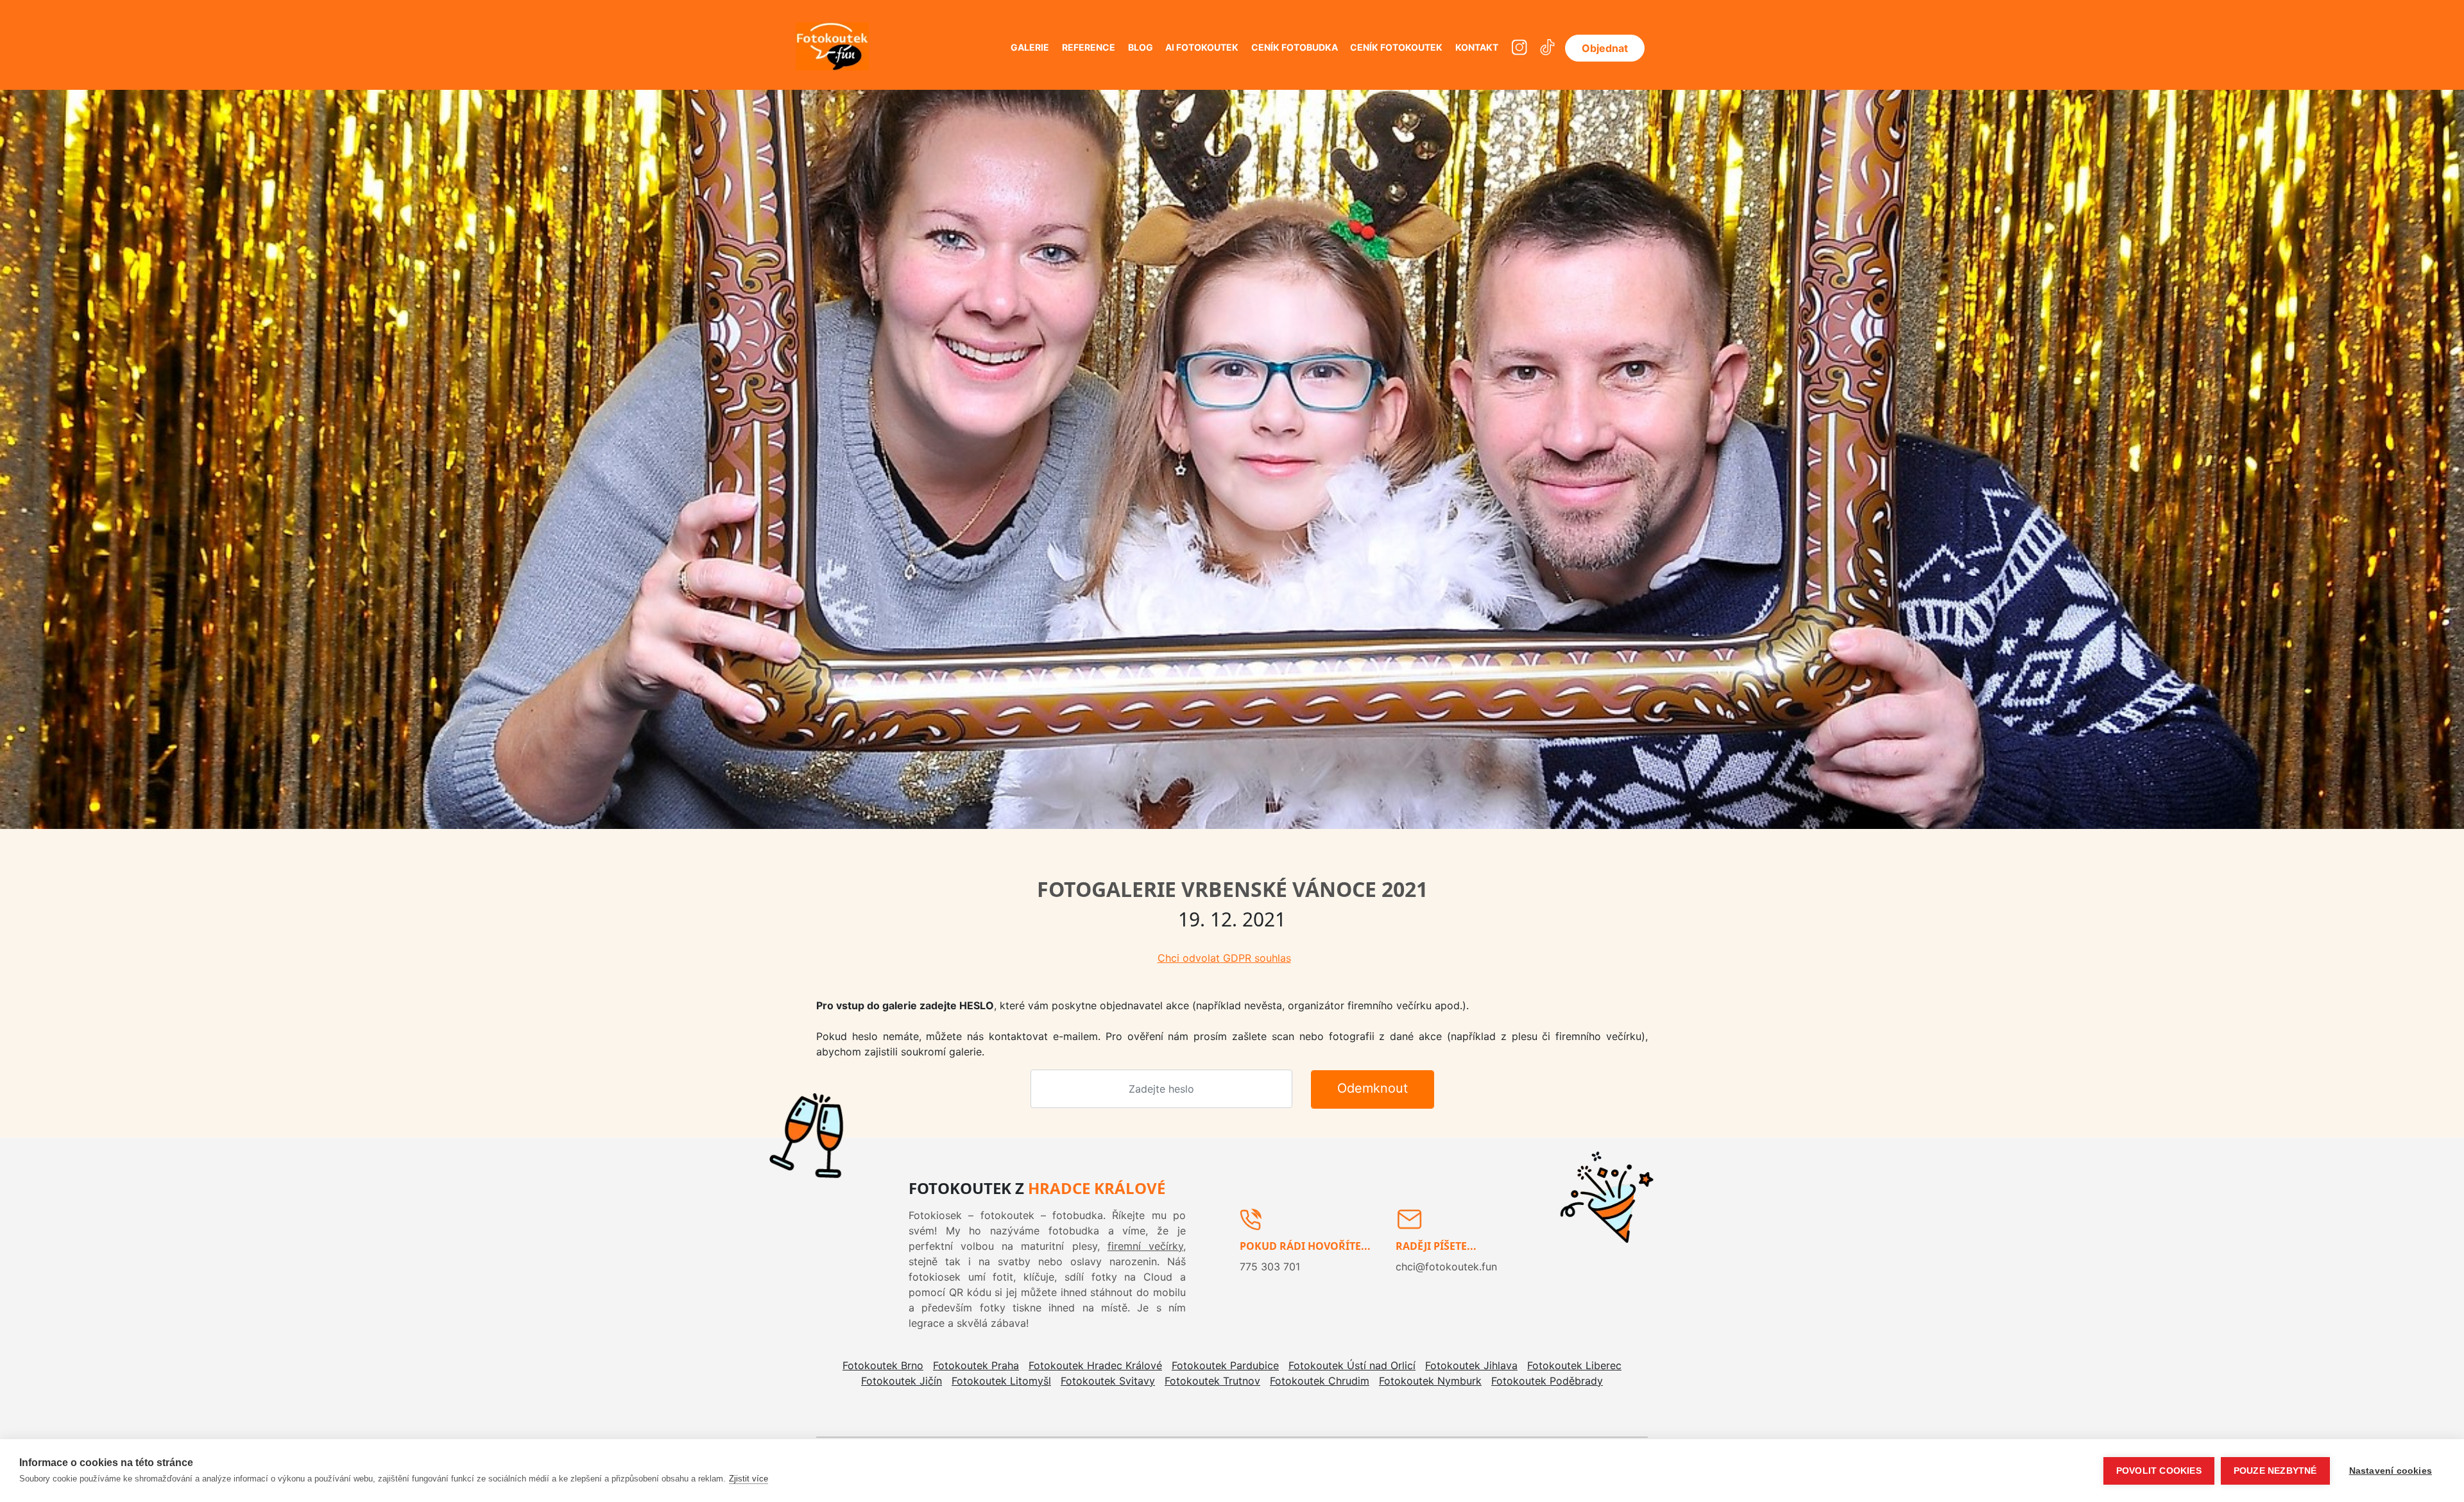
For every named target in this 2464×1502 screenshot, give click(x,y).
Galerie (1030, 47)
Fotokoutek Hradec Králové (1095, 1365)
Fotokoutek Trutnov (1212, 1381)
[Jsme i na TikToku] (1547, 48)
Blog (1141, 47)
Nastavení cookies (2391, 1471)
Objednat (1605, 48)
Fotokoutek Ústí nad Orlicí (1352, 1365)
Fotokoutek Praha (976, 1365)
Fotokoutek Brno (883, 1365)
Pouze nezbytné (2275, 1471)
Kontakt (1477, 47)
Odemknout (1373, 1088)
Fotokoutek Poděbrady (1547, 1381)
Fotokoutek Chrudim (1320, 1381)
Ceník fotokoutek (1396, 47)
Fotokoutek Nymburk (1430, 1381)
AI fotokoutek (1202, 47)
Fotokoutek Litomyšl (1001, 1381)
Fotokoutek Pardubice (1225, 1365)
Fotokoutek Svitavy (1108, 1381)
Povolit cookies (2159, 1471)
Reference (1089, 47)
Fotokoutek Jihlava (1471, 1365)
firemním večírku (1003, 1246)
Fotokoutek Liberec (1574, 1365)
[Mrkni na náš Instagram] (1519, 48)
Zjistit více (749, 1479)
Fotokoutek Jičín (902, 1381)
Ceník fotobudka (1295, 47)
